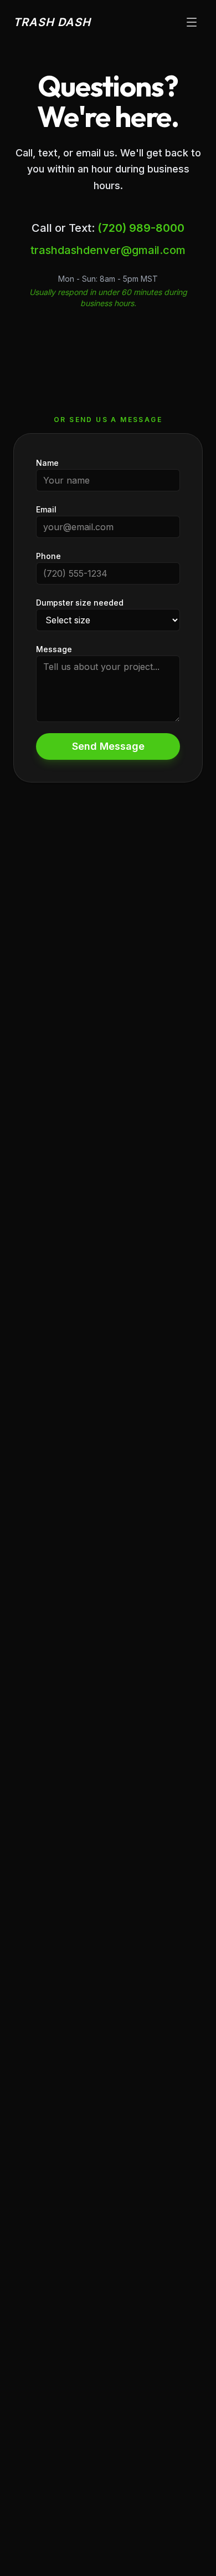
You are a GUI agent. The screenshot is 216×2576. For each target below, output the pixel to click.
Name (47, 463)
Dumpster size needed (80, 603)
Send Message (108, 746)
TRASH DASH (52, 22)
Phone (48, 556)
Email (46, 509)
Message (54, 649)
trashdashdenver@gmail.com (108, 250)
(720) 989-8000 (141, 228)
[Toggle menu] (192, 22)
